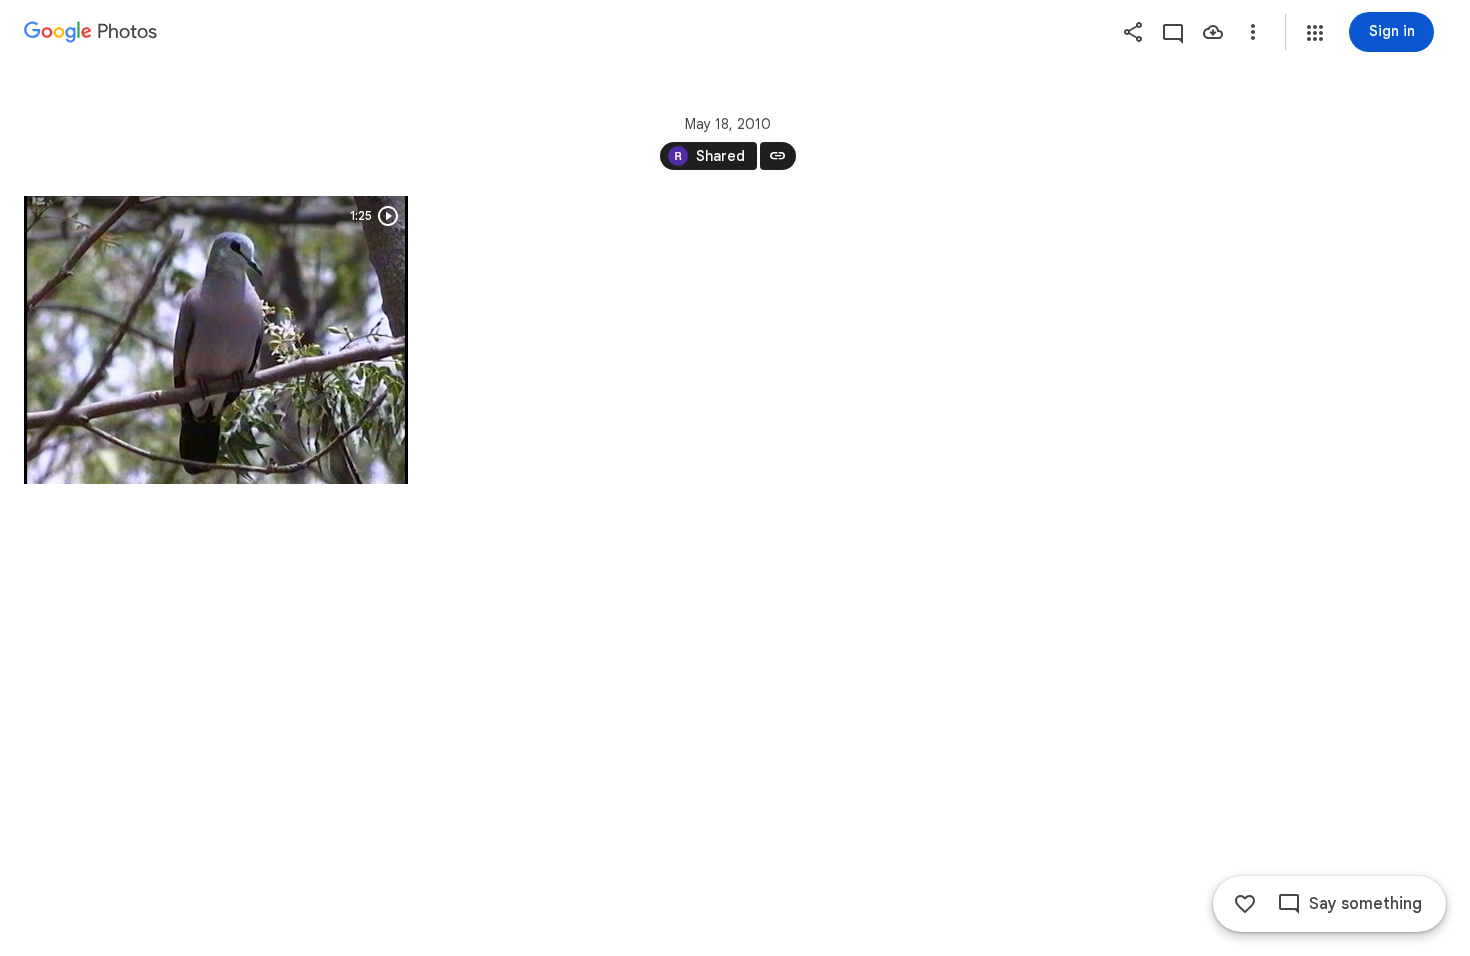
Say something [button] (1365, 904)
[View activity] (1173, 32)
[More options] (1253, 32)
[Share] (1133, 32)
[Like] (1245, 904)
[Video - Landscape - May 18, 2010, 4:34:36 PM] (216, 340)
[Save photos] (1213, 32)
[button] (1315, 33)
